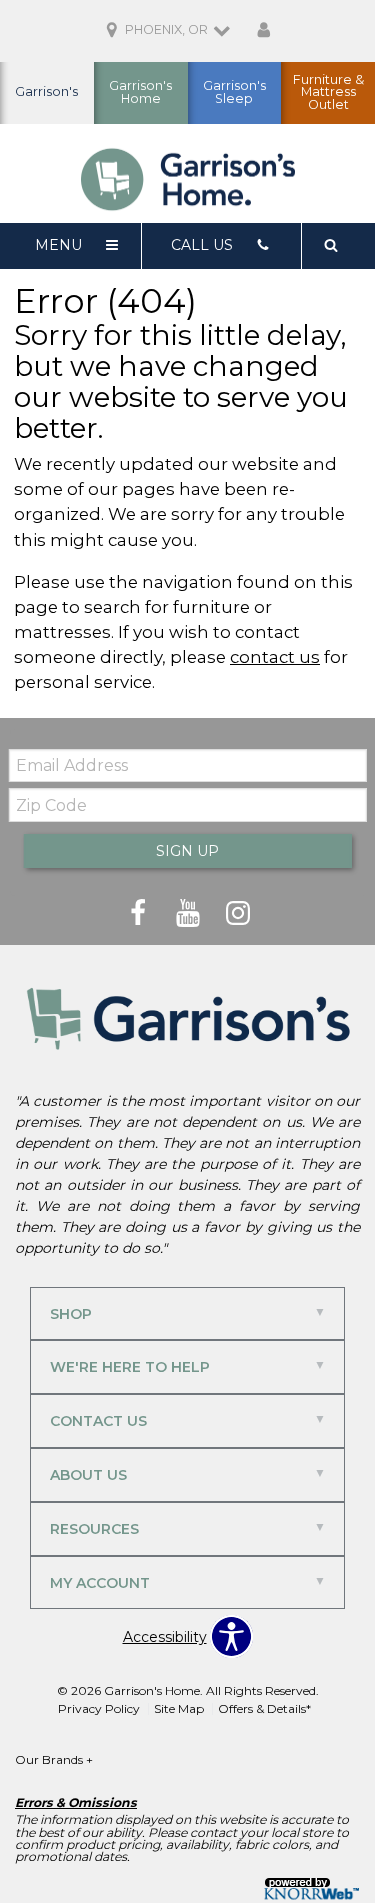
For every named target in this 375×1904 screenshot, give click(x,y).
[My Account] (264, 31)
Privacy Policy (99, 1708)
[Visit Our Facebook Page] (140, 914)
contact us (275, 657)
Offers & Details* (264, 1708)
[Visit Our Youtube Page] (190, 914)
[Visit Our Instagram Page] (238, 914)
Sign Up (187, 851)
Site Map (179, 1708)
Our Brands (54, 1759)
